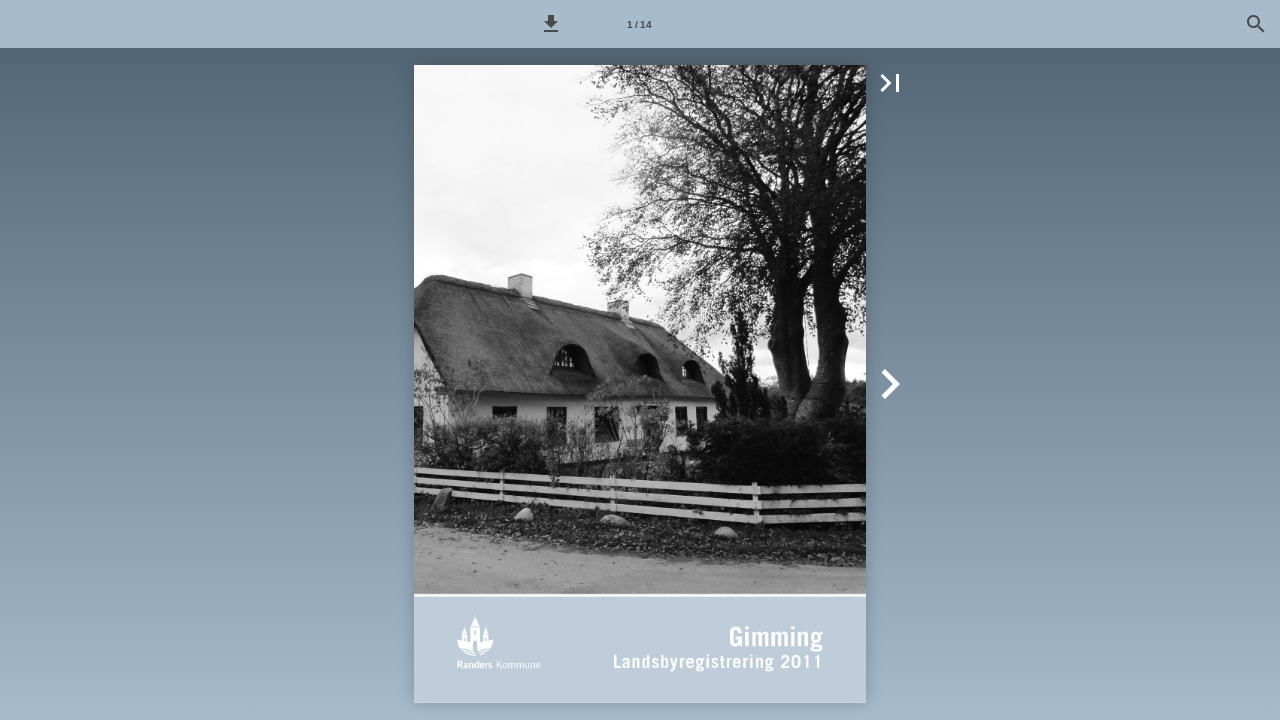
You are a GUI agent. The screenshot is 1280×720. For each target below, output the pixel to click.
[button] (551, 24)
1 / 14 (639, 24)
